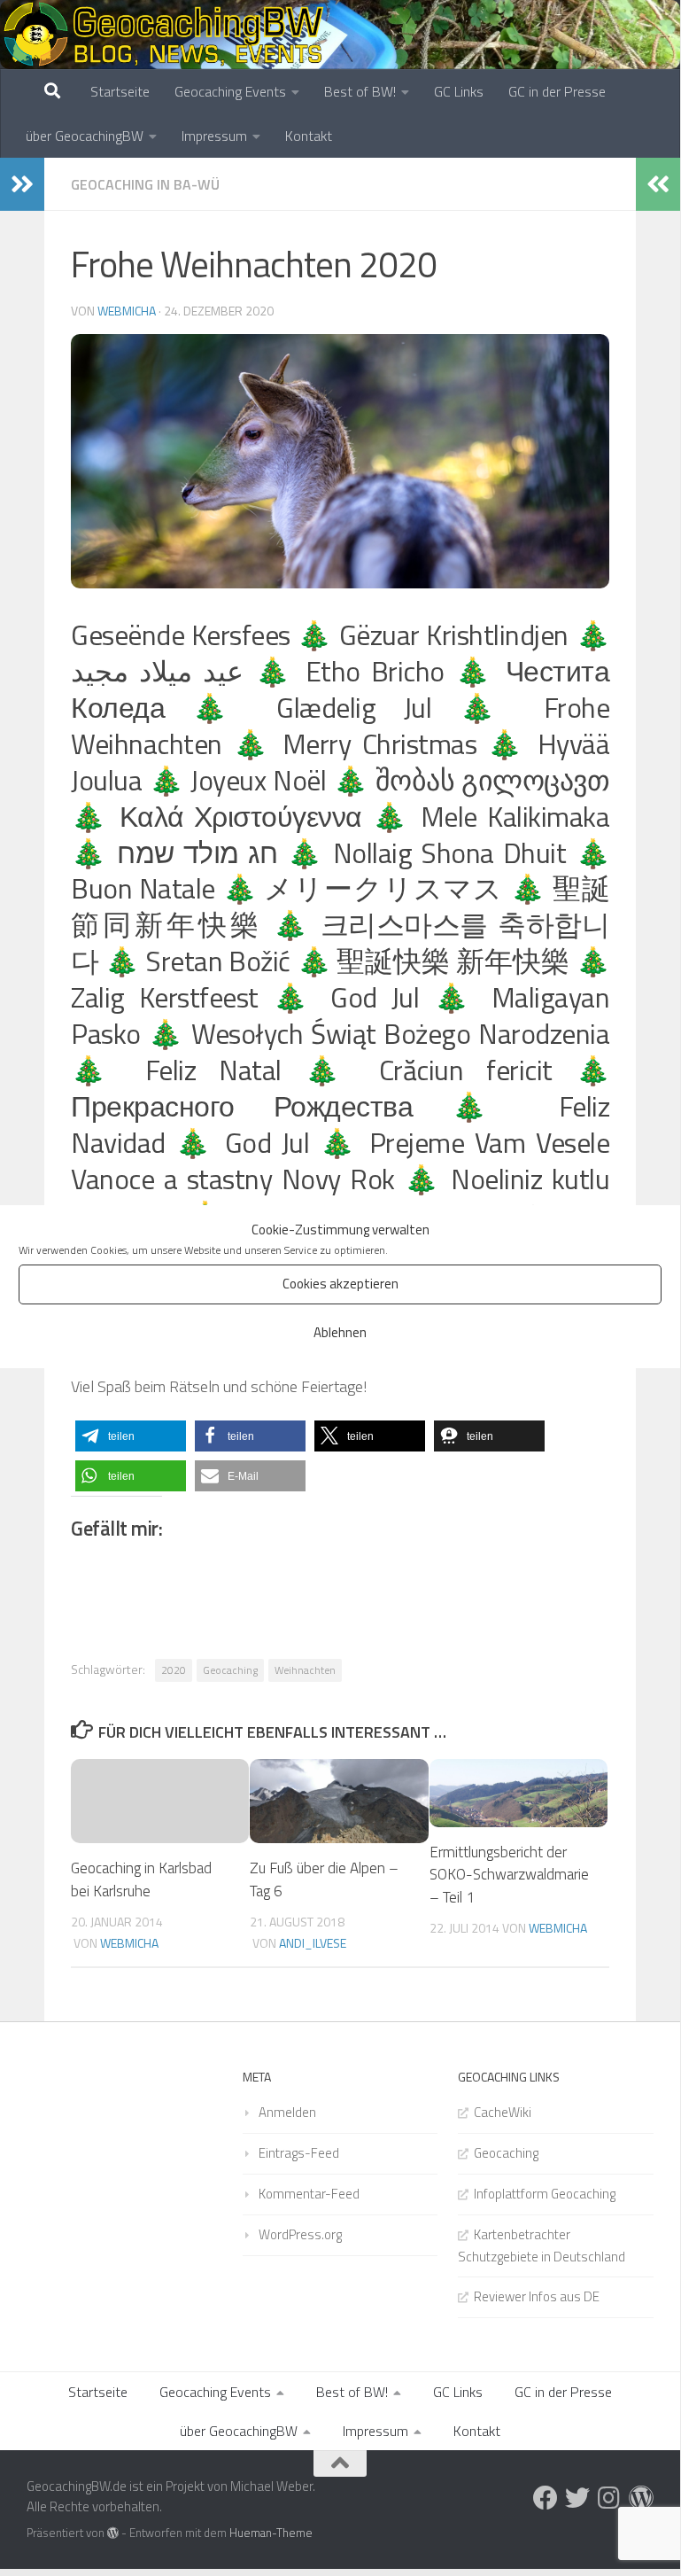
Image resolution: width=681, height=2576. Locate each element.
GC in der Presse (557, 91)
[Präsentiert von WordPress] (113, 2533)
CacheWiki (503, 2112)
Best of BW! (360, 91)
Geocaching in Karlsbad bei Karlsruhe (141, 1879)
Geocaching (230, 1670)
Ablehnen (340, 1332)
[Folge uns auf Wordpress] (641, 2498)
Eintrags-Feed (299, 2153)
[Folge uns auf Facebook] (546, 2498)
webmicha (127, 311)
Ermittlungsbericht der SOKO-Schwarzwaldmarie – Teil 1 (509, 1875)
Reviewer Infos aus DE (537, 2296)
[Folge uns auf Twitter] (577, 2498)
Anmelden (287, 2112)
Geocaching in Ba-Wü (145, 184)
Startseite (120, 91)
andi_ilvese (313, 1943)
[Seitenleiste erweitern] (22, 184)
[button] (131, 1436)
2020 (174, 1670)
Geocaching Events (230, 91)
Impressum (214, 136)
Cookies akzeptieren (340, 1284)
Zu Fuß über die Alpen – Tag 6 (324, 1879)
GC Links (459, 91)
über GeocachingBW (85, 136)
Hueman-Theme (271, 2533)
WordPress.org (300, 2234)
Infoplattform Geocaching (545, 2194)
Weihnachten (305, 1670)
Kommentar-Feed (309, 2194)
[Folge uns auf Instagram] (609, 2498)
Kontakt (309, 136)
